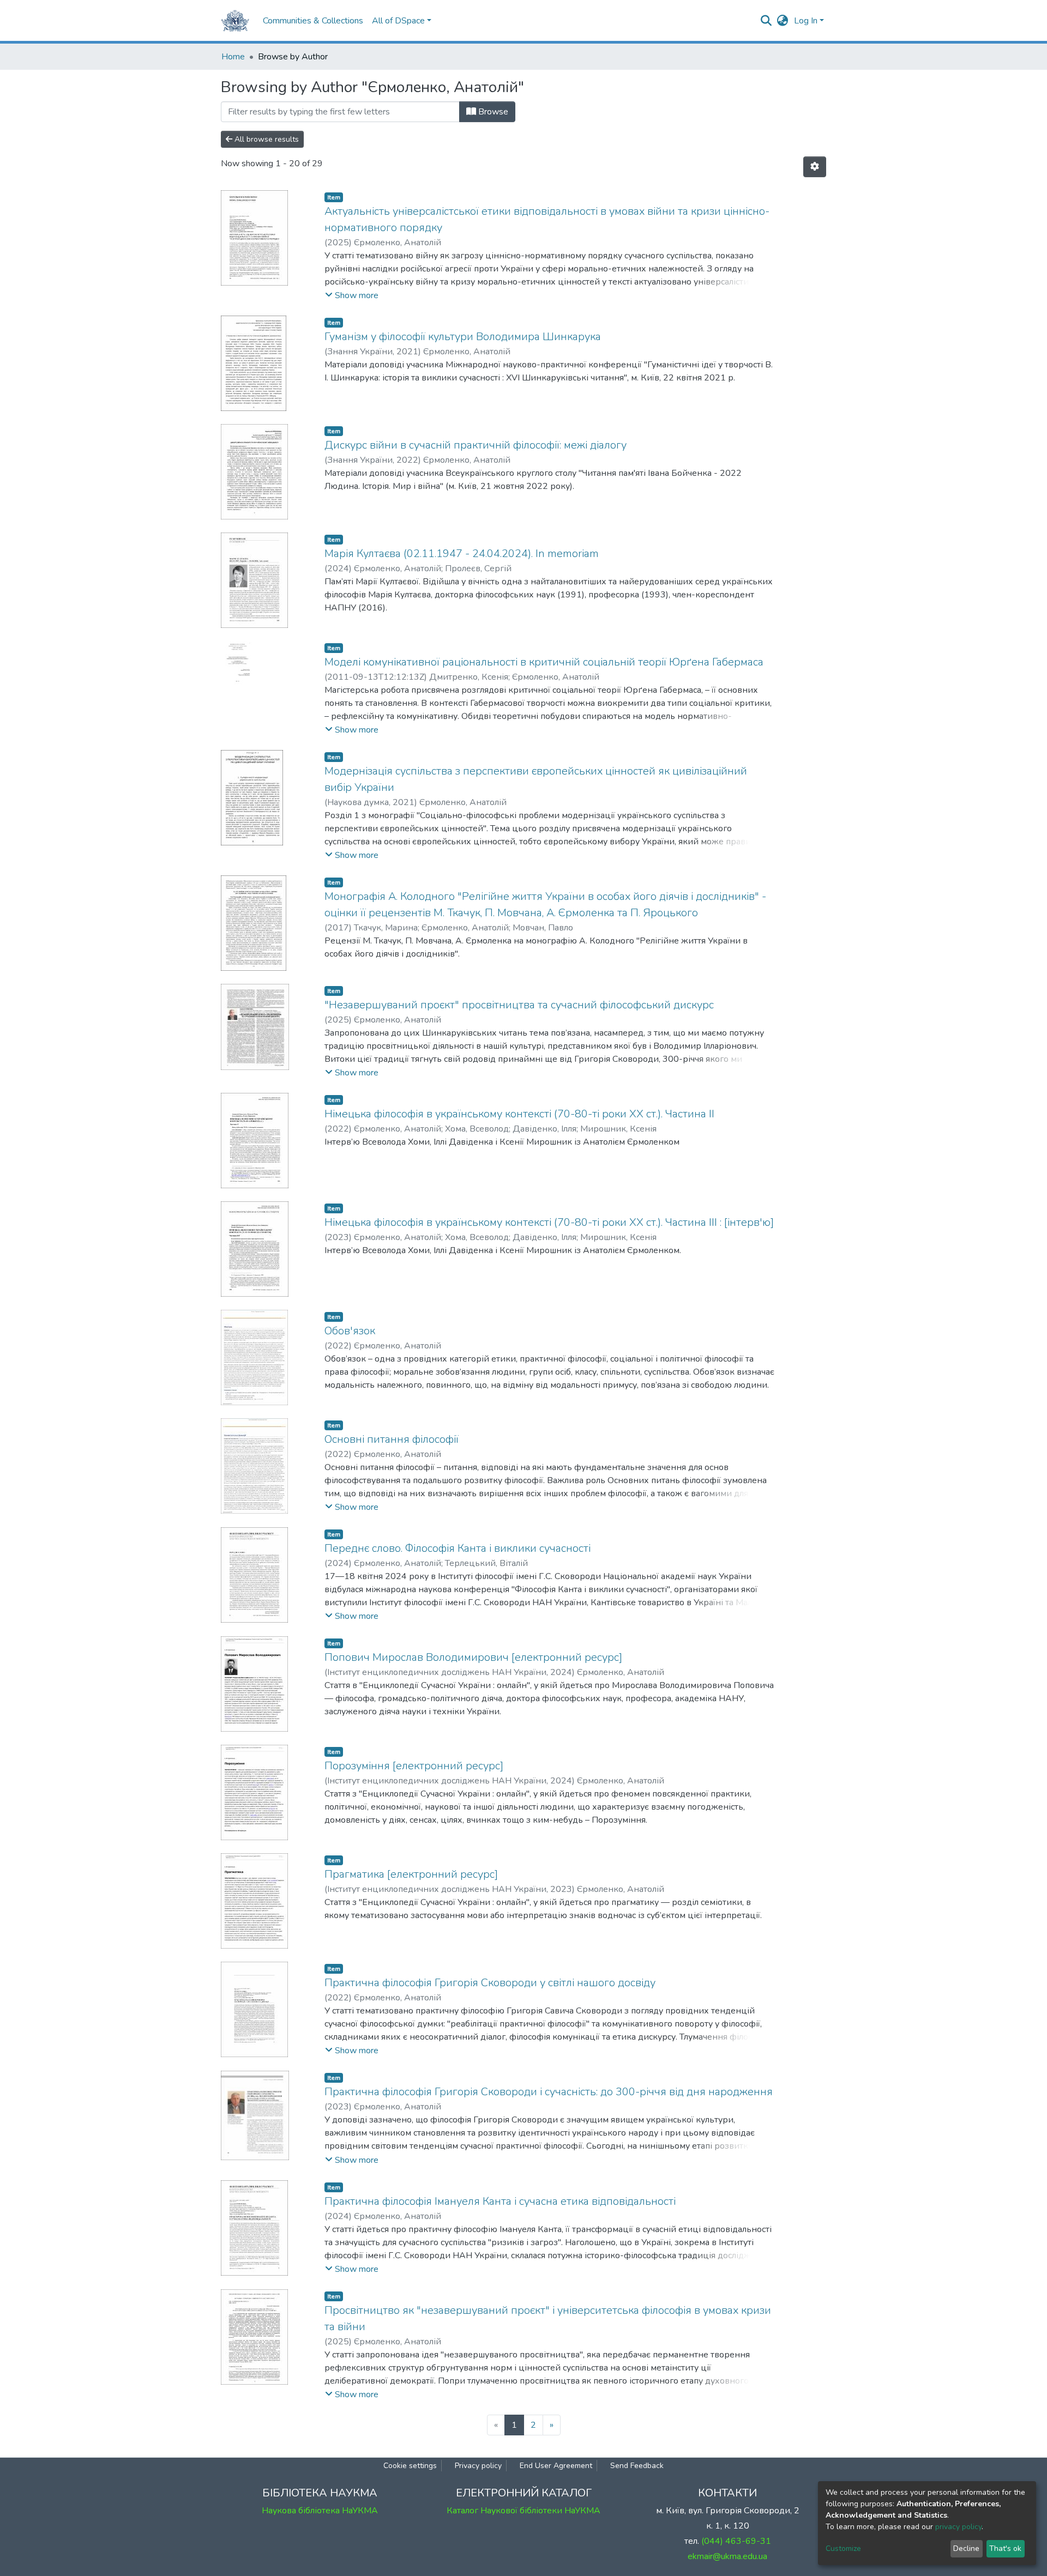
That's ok (1005, 2548)
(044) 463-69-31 (736, 2541)
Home (233, 57)
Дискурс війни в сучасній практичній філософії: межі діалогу (476, 445)
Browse (492, 112)
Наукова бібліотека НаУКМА (320, 2511)
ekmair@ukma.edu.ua (727, 2556)
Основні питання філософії (392, 1439)
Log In (806, 21)
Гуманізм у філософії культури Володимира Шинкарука (463, 337)
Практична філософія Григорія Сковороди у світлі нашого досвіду (490, 1983)
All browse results (266, 139)
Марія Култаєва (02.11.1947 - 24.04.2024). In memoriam (462, 554)
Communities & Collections (313, 21)
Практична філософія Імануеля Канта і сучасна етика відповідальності (500, 2201)
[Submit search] (766, 21)
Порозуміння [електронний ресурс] (414, 1766)
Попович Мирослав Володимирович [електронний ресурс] (473, 1657)
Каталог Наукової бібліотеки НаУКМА (523, 2511)
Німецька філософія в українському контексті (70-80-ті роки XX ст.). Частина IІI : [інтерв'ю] (549, 1222)
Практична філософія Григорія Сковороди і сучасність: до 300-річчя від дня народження (549, 2092)
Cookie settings (410, 2466)
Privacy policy (478, 2466)
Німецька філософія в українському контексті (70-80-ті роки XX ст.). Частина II (519, 1114)
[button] (783, 21)
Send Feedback (637, 2466)
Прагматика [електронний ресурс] (411, 1874)
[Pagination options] (815, 167)
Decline (966, 2548)
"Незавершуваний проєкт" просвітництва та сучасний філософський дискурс (519, 1005)
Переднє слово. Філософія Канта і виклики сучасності (458, 1548)
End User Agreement (556, 2466)
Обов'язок (350, 1331)
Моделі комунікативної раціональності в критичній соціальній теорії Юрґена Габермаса (544, 662)
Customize (843, 2548)
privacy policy (958, 2527)
